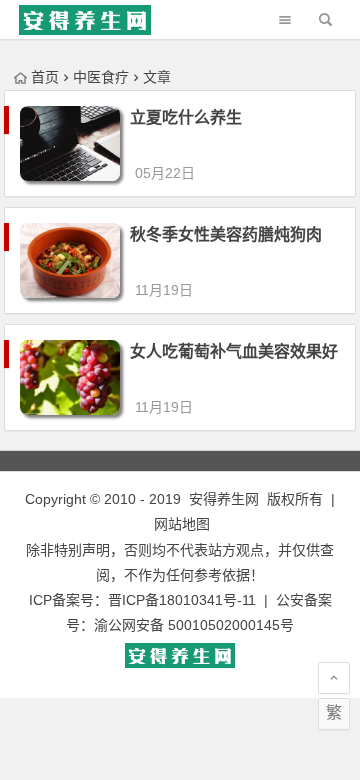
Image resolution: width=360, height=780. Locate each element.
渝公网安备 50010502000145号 (194, 625)
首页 (45, 77)
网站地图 (182, 524)
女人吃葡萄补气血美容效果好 (234, 351)
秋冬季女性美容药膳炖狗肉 (226, 234)
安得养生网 (224, 499)
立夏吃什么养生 (186, 117)
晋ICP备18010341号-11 (182, 600)
